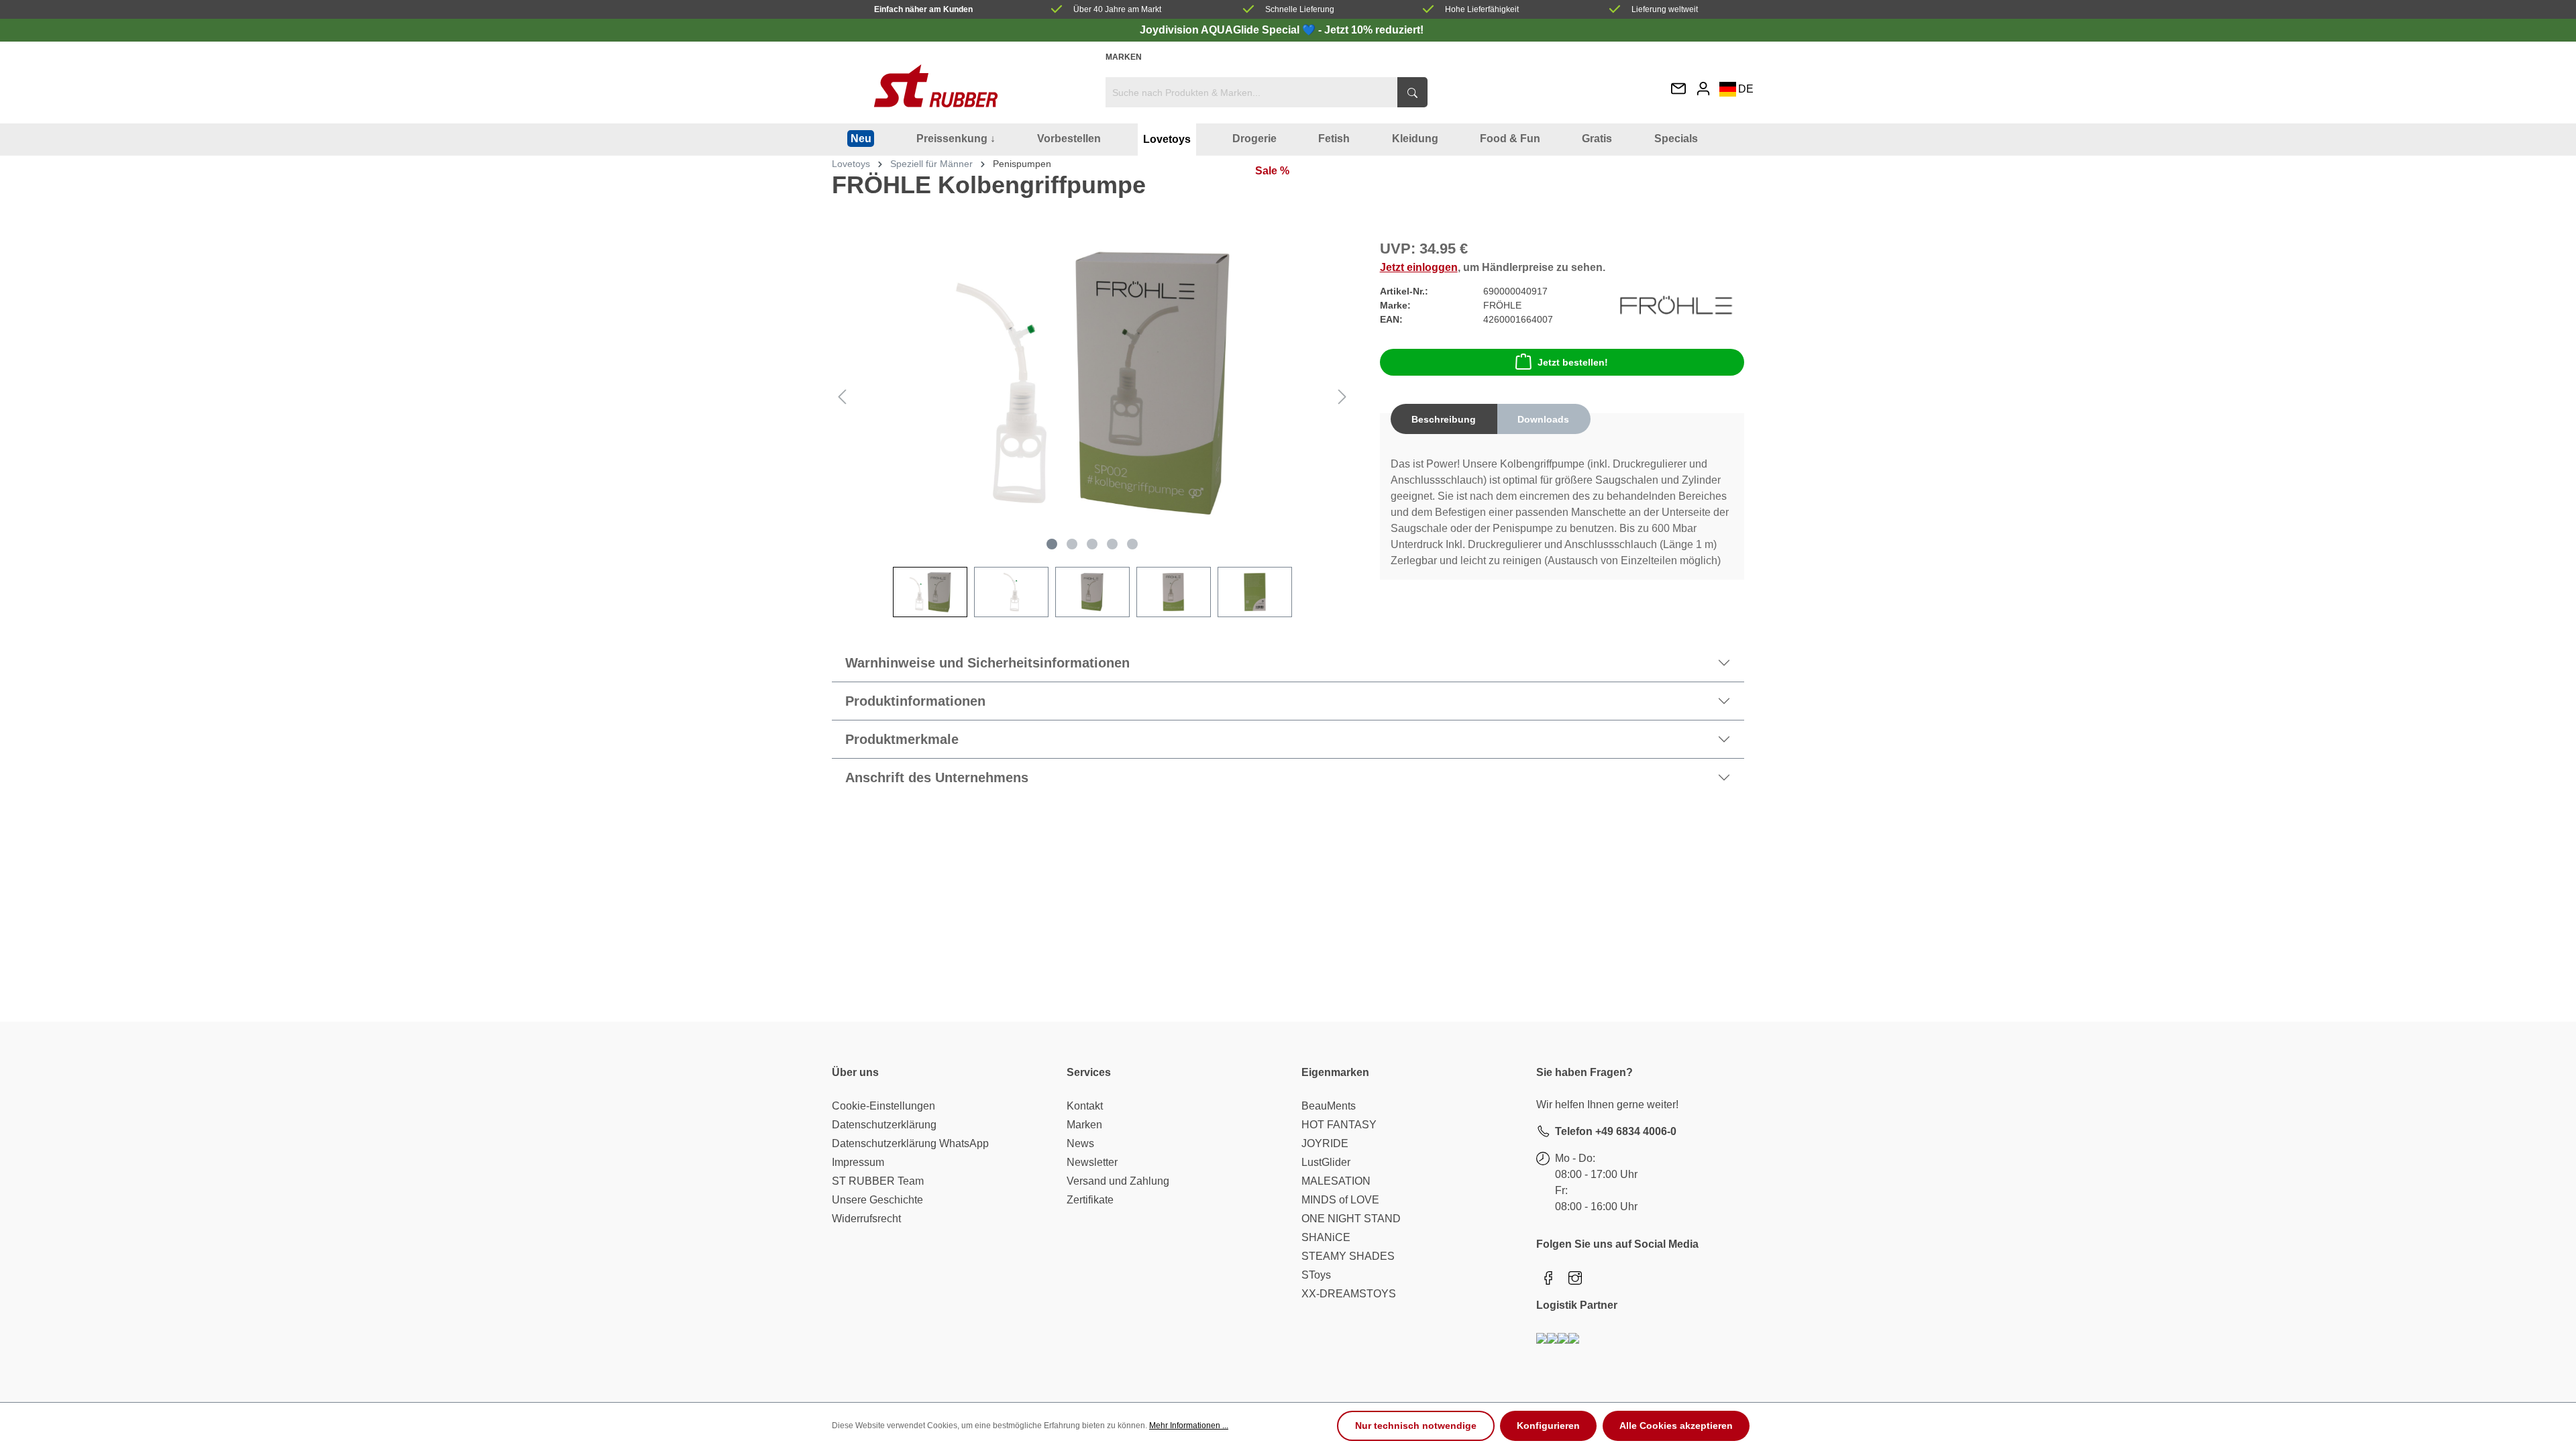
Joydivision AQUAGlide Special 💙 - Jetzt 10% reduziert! (1282, 30)
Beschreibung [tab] (1444, 419)
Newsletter (1092, 1162)
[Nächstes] (1342, 397)
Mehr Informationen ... (1189, 1426)
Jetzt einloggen (1419, 267)
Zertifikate (1090, 1200)
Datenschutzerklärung (884, 1125)
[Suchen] (1412, 92)
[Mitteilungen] (1678, 90)
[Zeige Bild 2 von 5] (1072, 544)
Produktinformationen (915, 701)
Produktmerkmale (902, 739)
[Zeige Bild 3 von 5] (1092, 544)
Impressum (858, 1162)
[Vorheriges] (842, 397)
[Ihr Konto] (1703, 88)
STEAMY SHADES (1348, 1256)
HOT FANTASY (1339, 1125)
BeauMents (1329, 1106)
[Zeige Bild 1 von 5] (1052, 544)
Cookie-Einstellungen (883, 1106)
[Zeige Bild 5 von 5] (1132, 544)
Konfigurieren (1548, 1426)
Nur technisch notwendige (1416, 1426)
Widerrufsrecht (866, 1219)
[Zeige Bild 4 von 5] (1112, 544)
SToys (1316, 1275)
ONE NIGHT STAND (1351, 1219)
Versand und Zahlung (1118, 1181)
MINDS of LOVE (1340, 1200)
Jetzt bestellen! (1573, 362)
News (1080, 1143)
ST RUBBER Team (878, 1181)
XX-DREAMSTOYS (1349, 1294)
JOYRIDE (1325, 1143)
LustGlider (1326, 1162)
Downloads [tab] (1543, 419)
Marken (1124, 57)
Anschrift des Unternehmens (937, 777)
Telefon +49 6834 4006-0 (1616, 1131)
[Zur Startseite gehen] (936, 86)
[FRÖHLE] (1676, 305)
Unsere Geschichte (877, 1200)
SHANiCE (1326, 1237)
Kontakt (1085, 1106)
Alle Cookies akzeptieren (1676, 1426)
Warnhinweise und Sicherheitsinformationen (987, 663)
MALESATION (1336, 1181)
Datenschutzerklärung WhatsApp (910, 1143)
